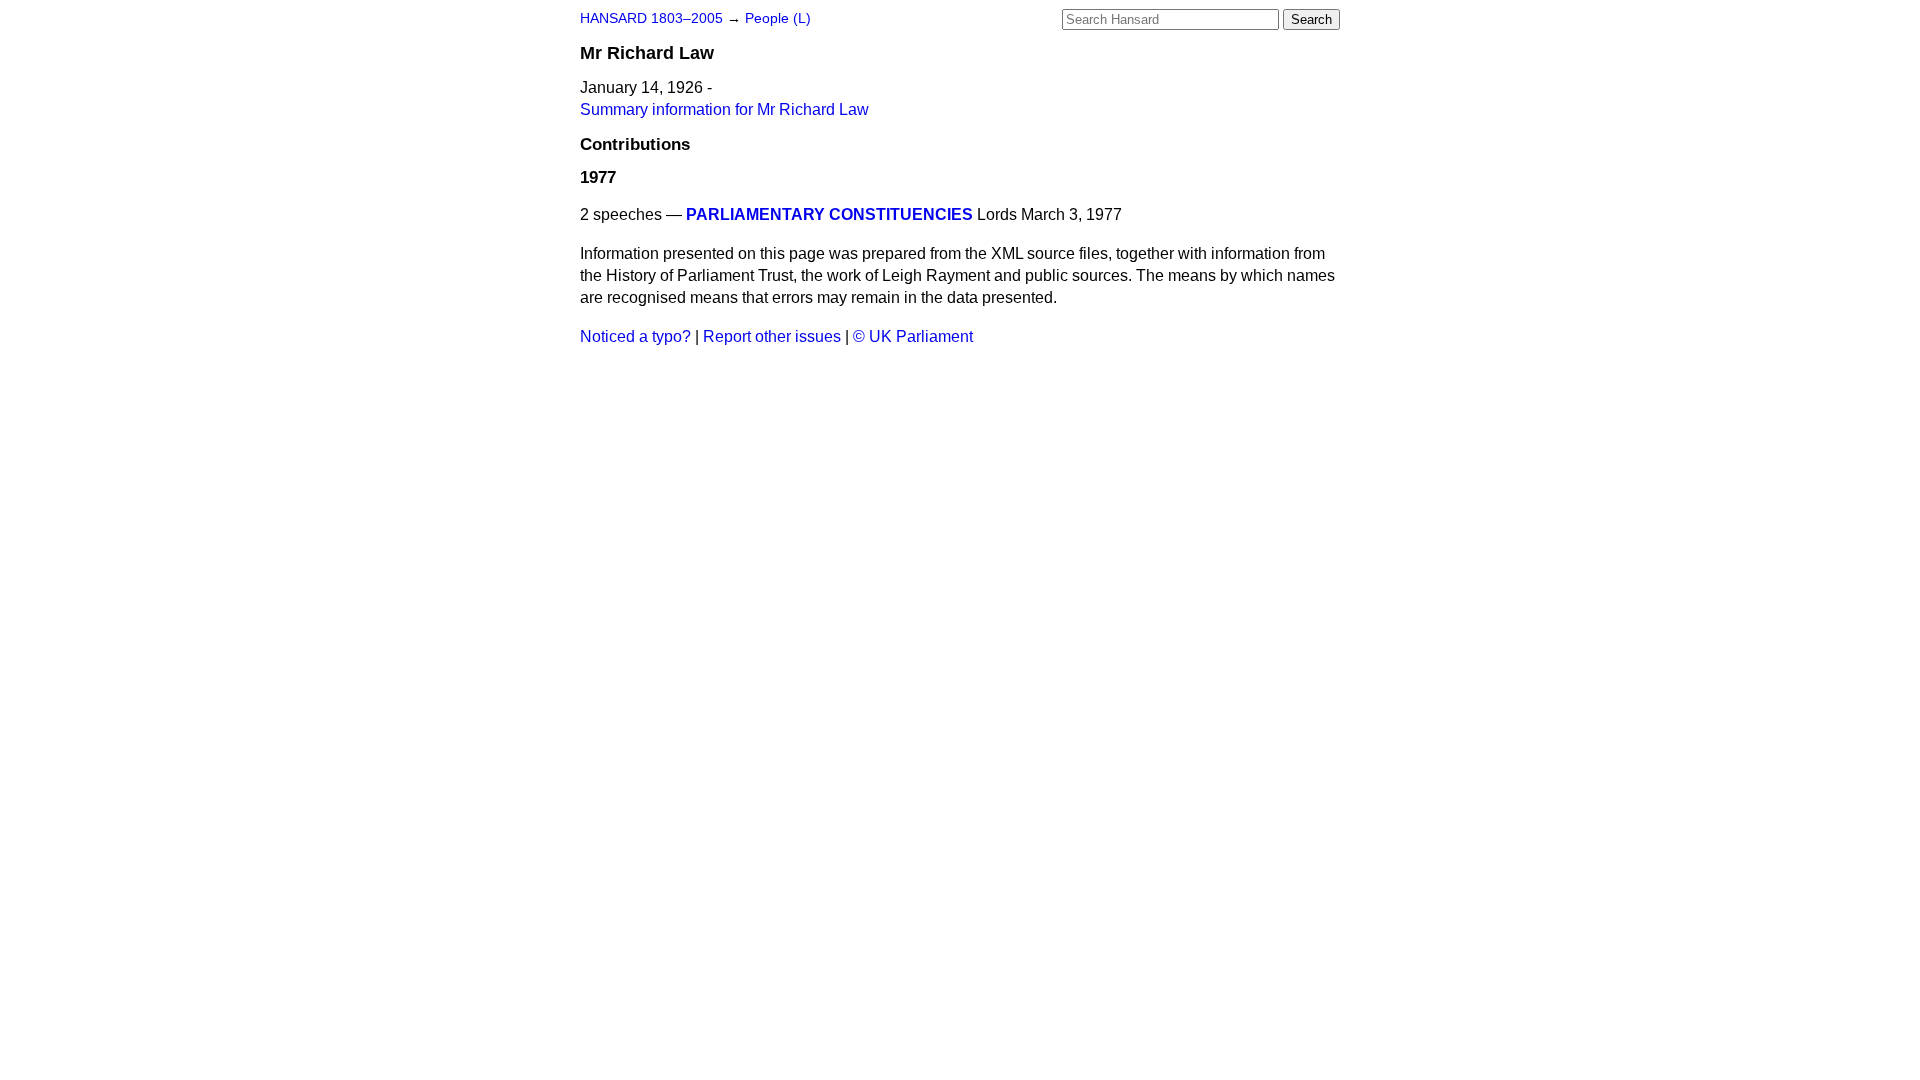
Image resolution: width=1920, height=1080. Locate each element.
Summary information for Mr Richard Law (724, 109)
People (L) (778, 18)
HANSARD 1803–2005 (651, 18)
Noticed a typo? (635, 336)
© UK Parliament (913, 336)
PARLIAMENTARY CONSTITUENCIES (829, 214)
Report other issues (772, 336)
